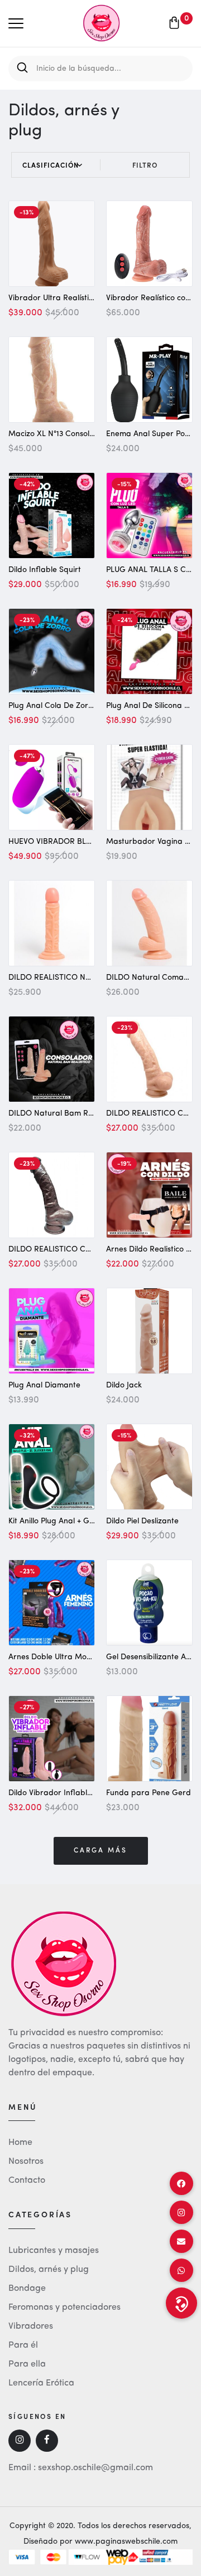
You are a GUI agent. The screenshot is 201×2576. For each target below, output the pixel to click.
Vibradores (31, 2326)
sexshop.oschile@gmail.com (95, 2468)
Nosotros (26, 2162)
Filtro (145, 165)
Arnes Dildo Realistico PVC (153, 1249)
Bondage (27, 2289)
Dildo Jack (124, 1385)
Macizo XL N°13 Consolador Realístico (76, 434)
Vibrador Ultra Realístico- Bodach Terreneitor (91, 298)
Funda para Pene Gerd (149, 1793)
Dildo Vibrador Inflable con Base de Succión (88, 1793)
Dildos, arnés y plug (49, 2270)
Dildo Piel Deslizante (142, 1521)
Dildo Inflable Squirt (45, 570)
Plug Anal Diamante (44, 1385)
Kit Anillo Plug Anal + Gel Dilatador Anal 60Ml (90, 1521)
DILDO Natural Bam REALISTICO (68, 1113)
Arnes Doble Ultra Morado (56, 1657)
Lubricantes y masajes (54, 2251)
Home (20, 2143)
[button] (181, 2303)
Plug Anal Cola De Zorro (52, 706)
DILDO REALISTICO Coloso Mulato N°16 (79, 1249)
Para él (23, 2345)
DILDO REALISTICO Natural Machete (75, 977)
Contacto (27, 2181)
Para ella (27, 2364)
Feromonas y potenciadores (64, 2308)
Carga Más (100, 1851)
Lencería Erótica (41, 2383)
